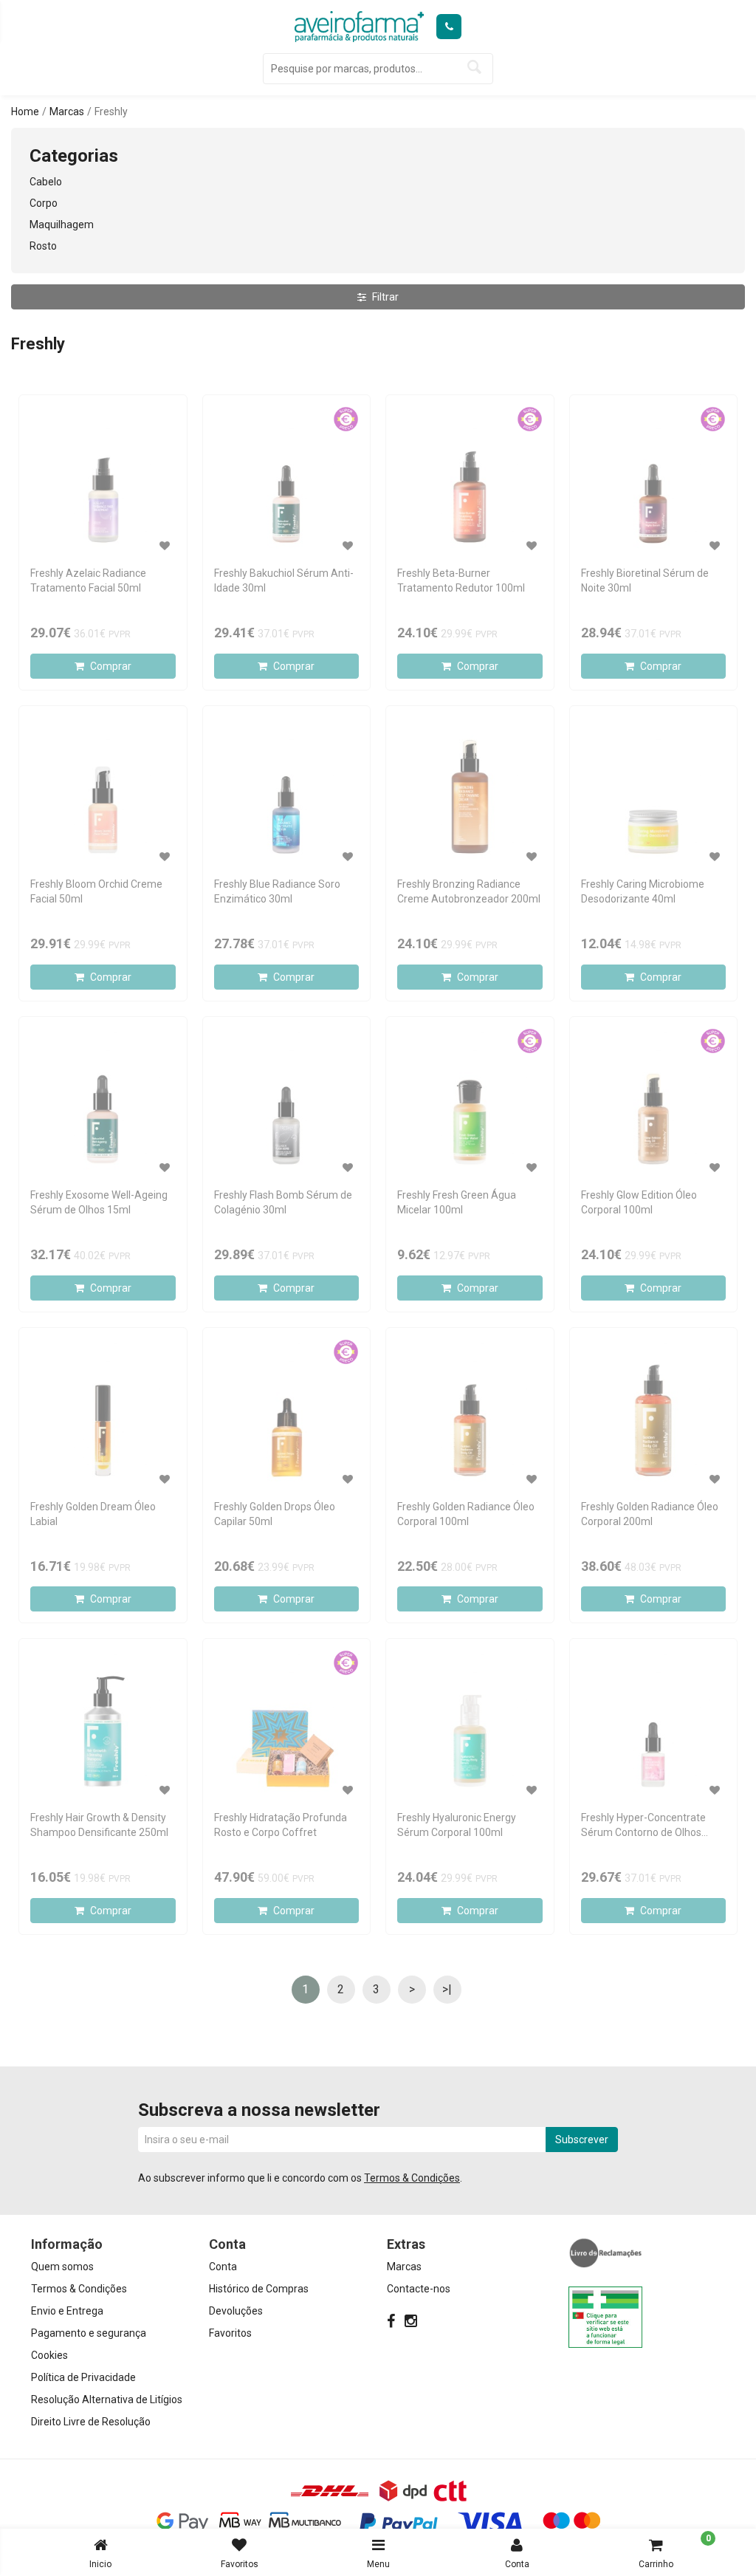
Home (25, 112)
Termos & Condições (412, 2178)
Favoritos (240, 2564)
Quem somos (62, 2267)
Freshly (111, 112)
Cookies (49, 2355)
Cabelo (46, 182)
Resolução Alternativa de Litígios (107, 2399)
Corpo (44, 203)
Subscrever (582, 2140)
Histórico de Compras (259, 2289)
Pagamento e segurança (89, 2333)
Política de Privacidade (83, 2377)
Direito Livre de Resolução (91, 2422)
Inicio (100, 2564)
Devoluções (236, 2311)
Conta (517, 2564)
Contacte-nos (419, 2289)
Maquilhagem (62, 225)
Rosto (43, 246)
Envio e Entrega (67, 2311)
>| (447, 1989)
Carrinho (675, 2551)
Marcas (67, 112)
